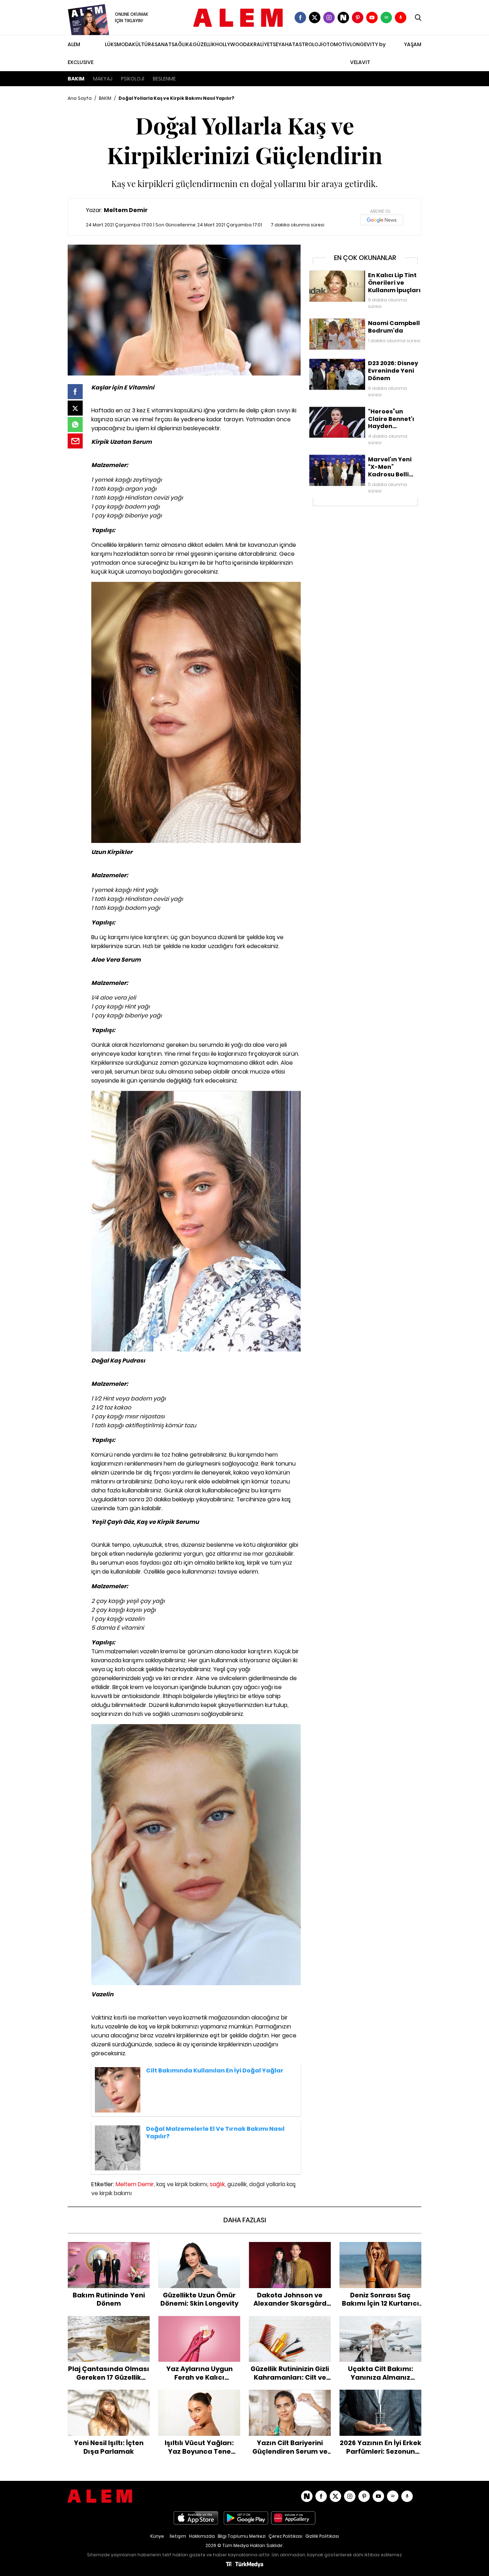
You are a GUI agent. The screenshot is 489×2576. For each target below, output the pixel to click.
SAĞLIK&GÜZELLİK (193, 44)
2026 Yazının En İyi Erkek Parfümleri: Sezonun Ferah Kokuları (380, 2401)
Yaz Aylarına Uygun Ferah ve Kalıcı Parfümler (199, 2323)
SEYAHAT (284, 44)
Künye (157, 2536)
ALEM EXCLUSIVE (81, 53)
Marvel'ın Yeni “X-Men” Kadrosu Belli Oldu (359, 458)
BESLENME (164, 79)
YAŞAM (413, 44)
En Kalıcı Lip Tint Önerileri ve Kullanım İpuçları (364, 274)
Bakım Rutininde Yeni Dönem (109, 2246)
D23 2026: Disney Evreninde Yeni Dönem (359, 362)
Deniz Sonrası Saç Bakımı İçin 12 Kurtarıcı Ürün (380, 2249)
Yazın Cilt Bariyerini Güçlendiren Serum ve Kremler (290, 2397)
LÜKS (111, 44)
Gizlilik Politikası (322, 2536)
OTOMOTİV (336, 44)
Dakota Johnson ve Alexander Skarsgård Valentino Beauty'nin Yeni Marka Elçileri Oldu (290, 2253)
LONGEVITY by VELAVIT (368, 53)
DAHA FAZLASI (245, 2220)
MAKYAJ (103, 79)
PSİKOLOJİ (133, 79)
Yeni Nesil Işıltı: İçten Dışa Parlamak (109, 2397)
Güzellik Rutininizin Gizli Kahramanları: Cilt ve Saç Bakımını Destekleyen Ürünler (290, 2327)
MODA (124, 44)
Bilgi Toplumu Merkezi (242, 2536)
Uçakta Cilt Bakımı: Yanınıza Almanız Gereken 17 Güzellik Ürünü (380, 2327)
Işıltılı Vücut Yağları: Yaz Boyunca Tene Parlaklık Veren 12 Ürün (199, 2397)
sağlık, (218, 2184)
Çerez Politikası (285, 2536)
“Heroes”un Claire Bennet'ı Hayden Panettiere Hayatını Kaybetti (352, 414)
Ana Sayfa (80, 98)
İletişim (178, 2536)
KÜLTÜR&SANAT (152, 44)
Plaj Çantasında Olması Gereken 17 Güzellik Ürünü (109, 2323)
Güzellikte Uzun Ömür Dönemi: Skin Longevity (199, 2249)
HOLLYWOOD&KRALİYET (244, 44)
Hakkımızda (202, 2536)
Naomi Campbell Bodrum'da (345, 322)
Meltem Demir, (135, 2184)
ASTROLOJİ (309, 44)
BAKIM (76, 79)
